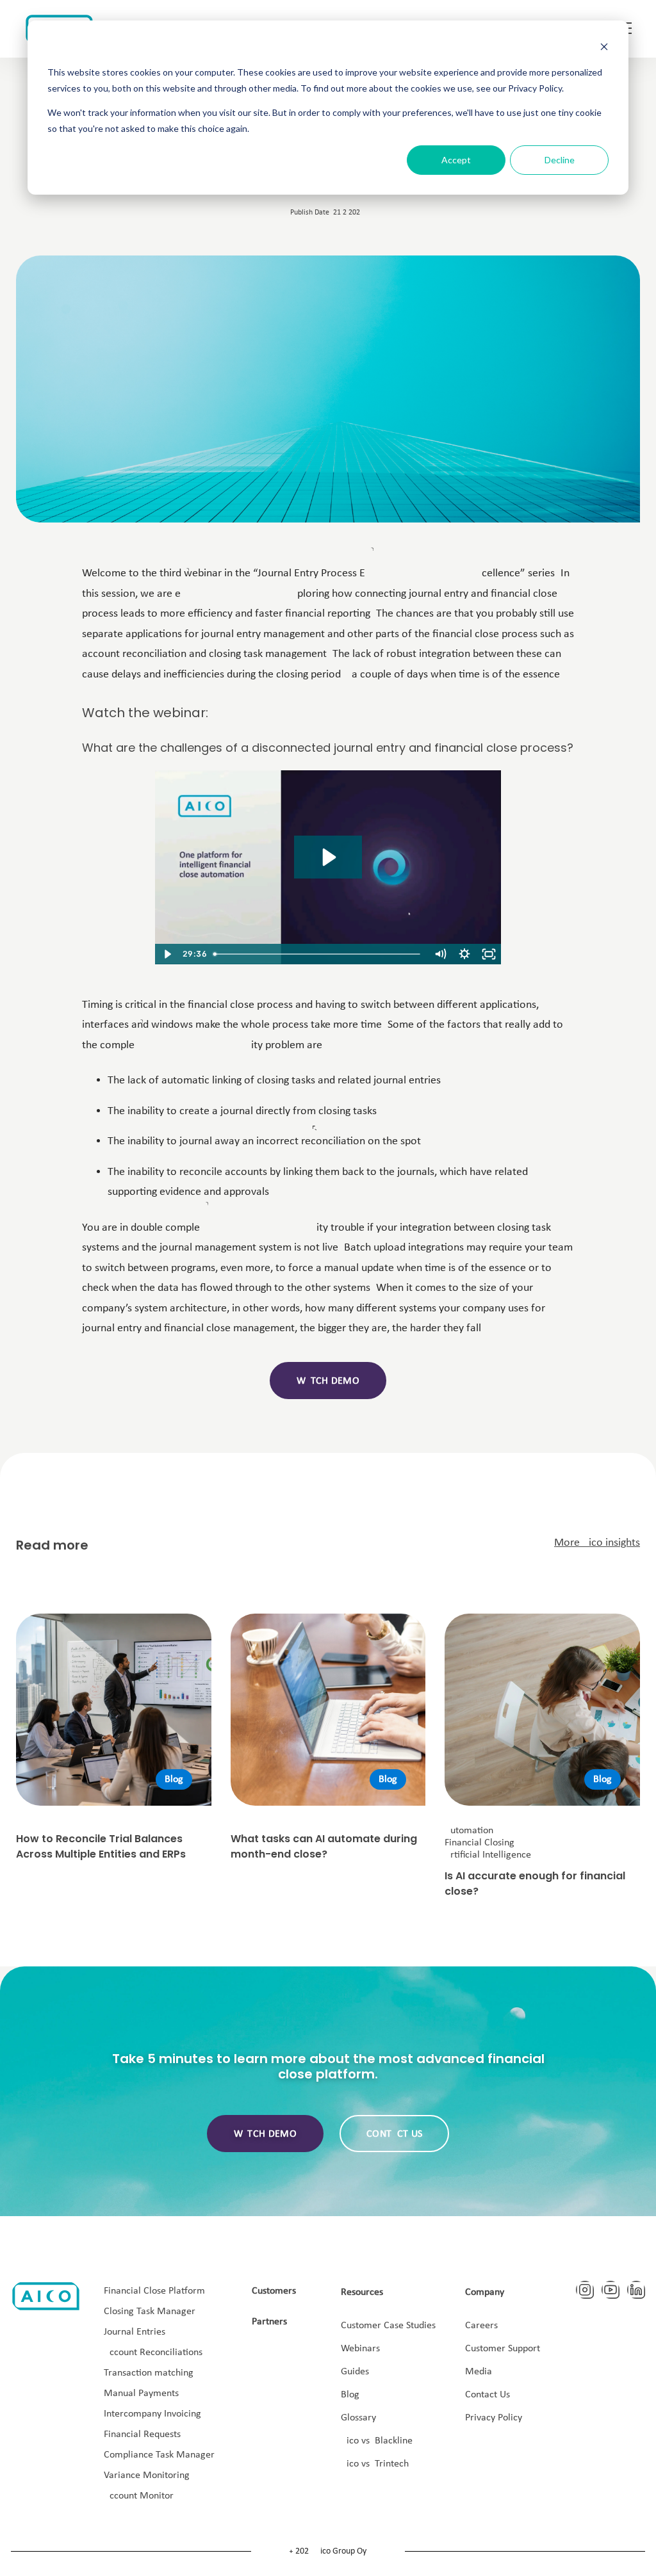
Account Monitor (139, 2496)
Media (479, 2372)
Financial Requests (142, 2434)
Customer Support (503, 2349)
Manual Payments (141, 2394)
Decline (560, 160)
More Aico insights (597, 1543)
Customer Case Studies (388, 2326)
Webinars (360, 2349)
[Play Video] (167, 954)
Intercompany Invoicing (152, 2414)
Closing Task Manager (150, 2312)
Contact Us (488, 2395)
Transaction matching (149, 2373)
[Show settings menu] (464, 954)
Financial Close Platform (154, 2291)
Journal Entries (135, 2332)
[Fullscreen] (489, 954)
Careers (481, 2326)
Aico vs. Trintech (375, 2464)
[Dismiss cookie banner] (604, 48)
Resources (362, 2292)
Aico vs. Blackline (377, 2441)
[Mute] (440, 954)
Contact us (394, 2134)
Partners (269, 2322)
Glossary (358, 2418)
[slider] (318, 954)
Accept (456, 160)
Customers (274, 2291)
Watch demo (328, 1381)
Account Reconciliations (153, 2353)
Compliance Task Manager (159, 2455)
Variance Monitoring (147, 2475)
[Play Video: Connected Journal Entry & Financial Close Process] (328, 857)
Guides (355, 2372)
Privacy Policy (494, 2418)
